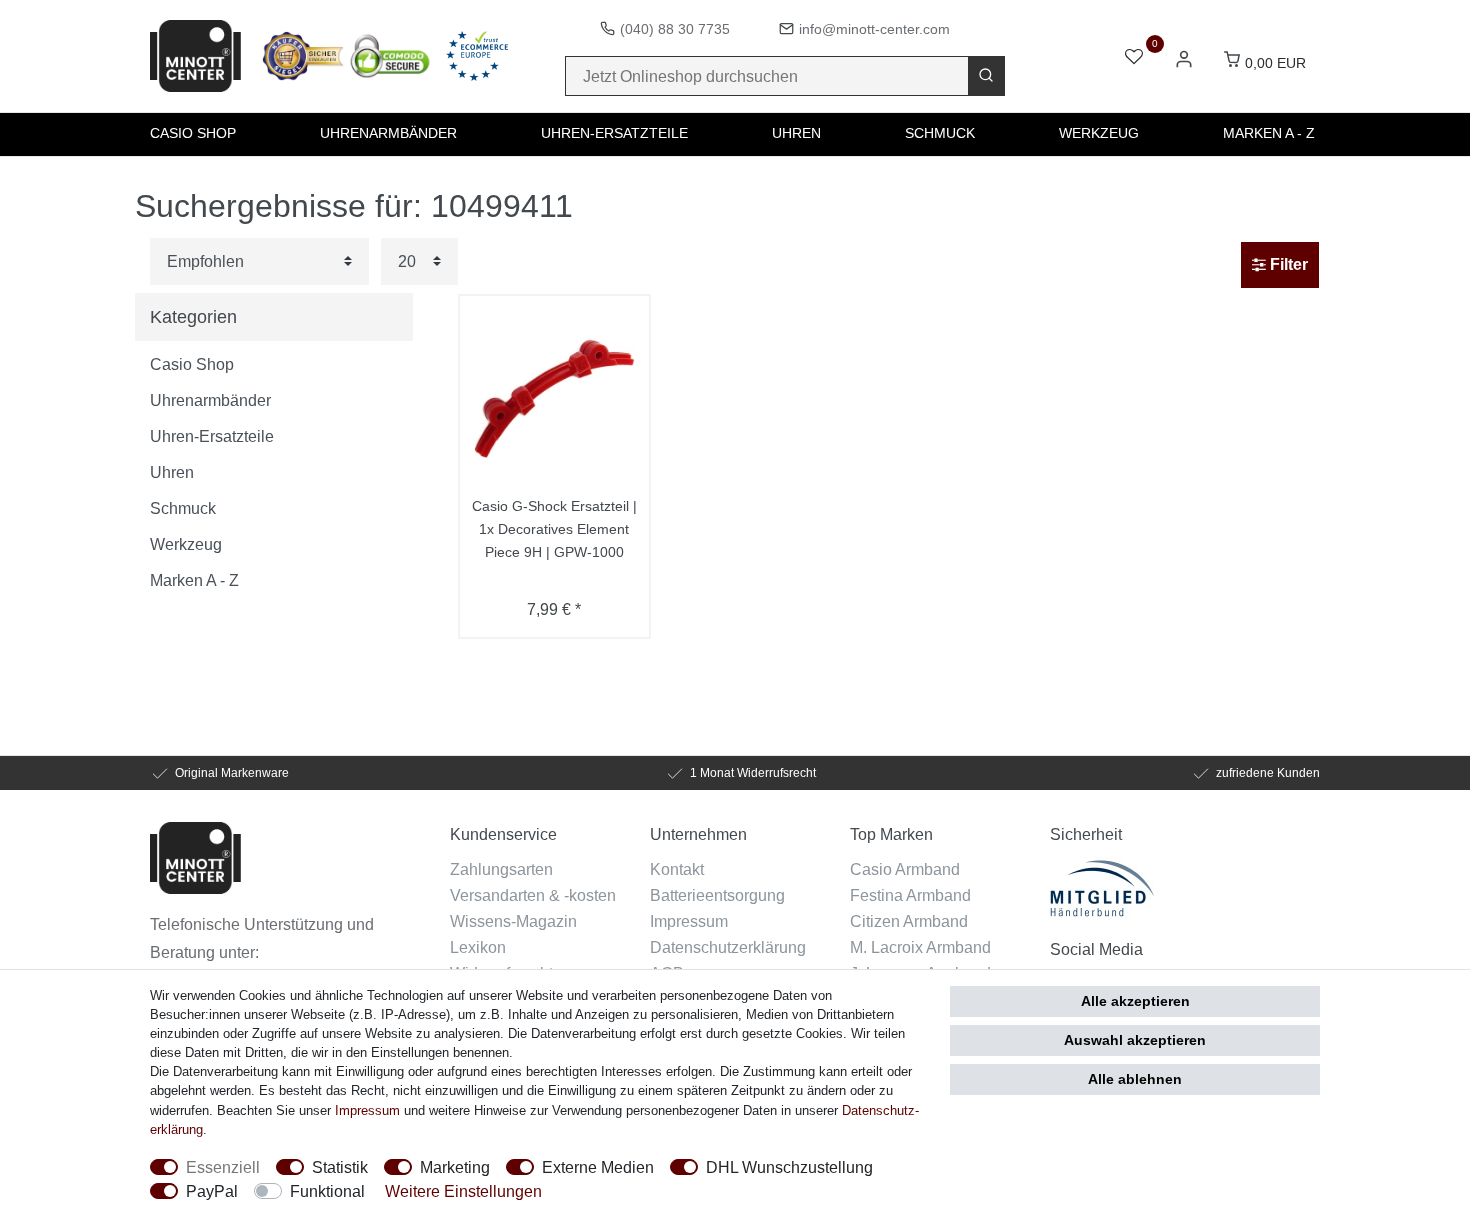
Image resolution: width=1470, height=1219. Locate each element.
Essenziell (223, 1167)
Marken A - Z (1269, 133)
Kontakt (677, 869)
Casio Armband (905, 869)
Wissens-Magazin (513, 921)
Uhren (796, 133)
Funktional (327, 1191)
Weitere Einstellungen (463, 1191)
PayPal (212, 1191)
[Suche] (986, 76)
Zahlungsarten (501, 869)
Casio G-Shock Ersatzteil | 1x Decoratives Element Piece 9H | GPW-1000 (554, 529)
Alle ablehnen (1135, 1079)
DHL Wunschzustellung (789, 1167)
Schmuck (940, 133)
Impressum (689, 921)
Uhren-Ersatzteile (614, 133)
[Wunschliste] (1134, 58)
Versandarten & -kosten (533, 895)
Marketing (455, 1167)
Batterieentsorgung (717, 895)
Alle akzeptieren (1135, 1001)
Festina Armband (910, 895)
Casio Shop (193, 133)
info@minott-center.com (874, 29)
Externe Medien (598, 1167)
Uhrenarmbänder (388, 133)
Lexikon (478, 947)
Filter (1287, 264)
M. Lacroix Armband (920, 947)
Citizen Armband (909, 921)
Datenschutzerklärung (728, 947)
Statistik (340, 1167)
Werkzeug (1099, 133)
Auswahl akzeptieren (1135, 1040)
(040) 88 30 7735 (675, 29)
